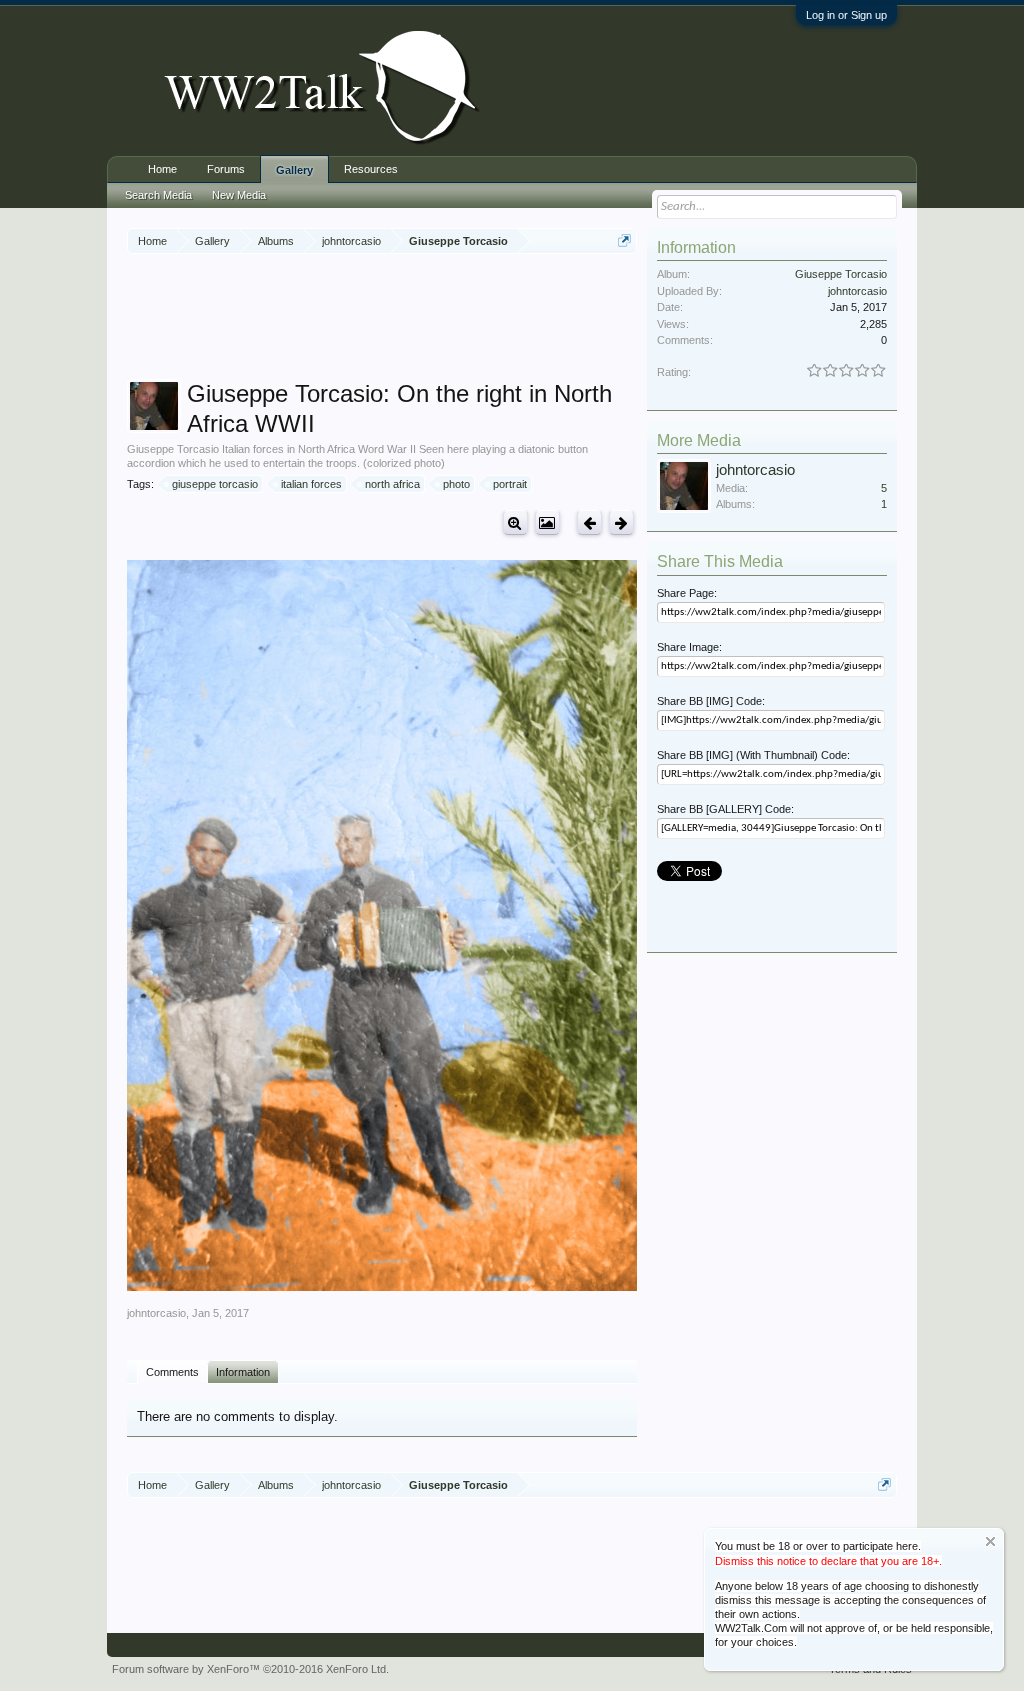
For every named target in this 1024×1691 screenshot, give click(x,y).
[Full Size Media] (515, 522)
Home (162, 169)
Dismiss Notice (990, 1541)
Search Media (158, 195)
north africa (392, 484)
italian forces (311, 484)
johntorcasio (156, 1313)
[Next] (621, 522)
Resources (371, 169)
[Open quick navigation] (624, 240)
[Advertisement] (491, 319)
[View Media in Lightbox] (547, 522)
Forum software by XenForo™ (250, 1669)
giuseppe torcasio (215, 484)
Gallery (294, 170)
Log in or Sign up (846, 15)
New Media (239, 195)
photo (456, 484)
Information (243, 1372)
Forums (226, 169)
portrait (510, 484)
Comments (172, 1372)
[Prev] (589, 522)
